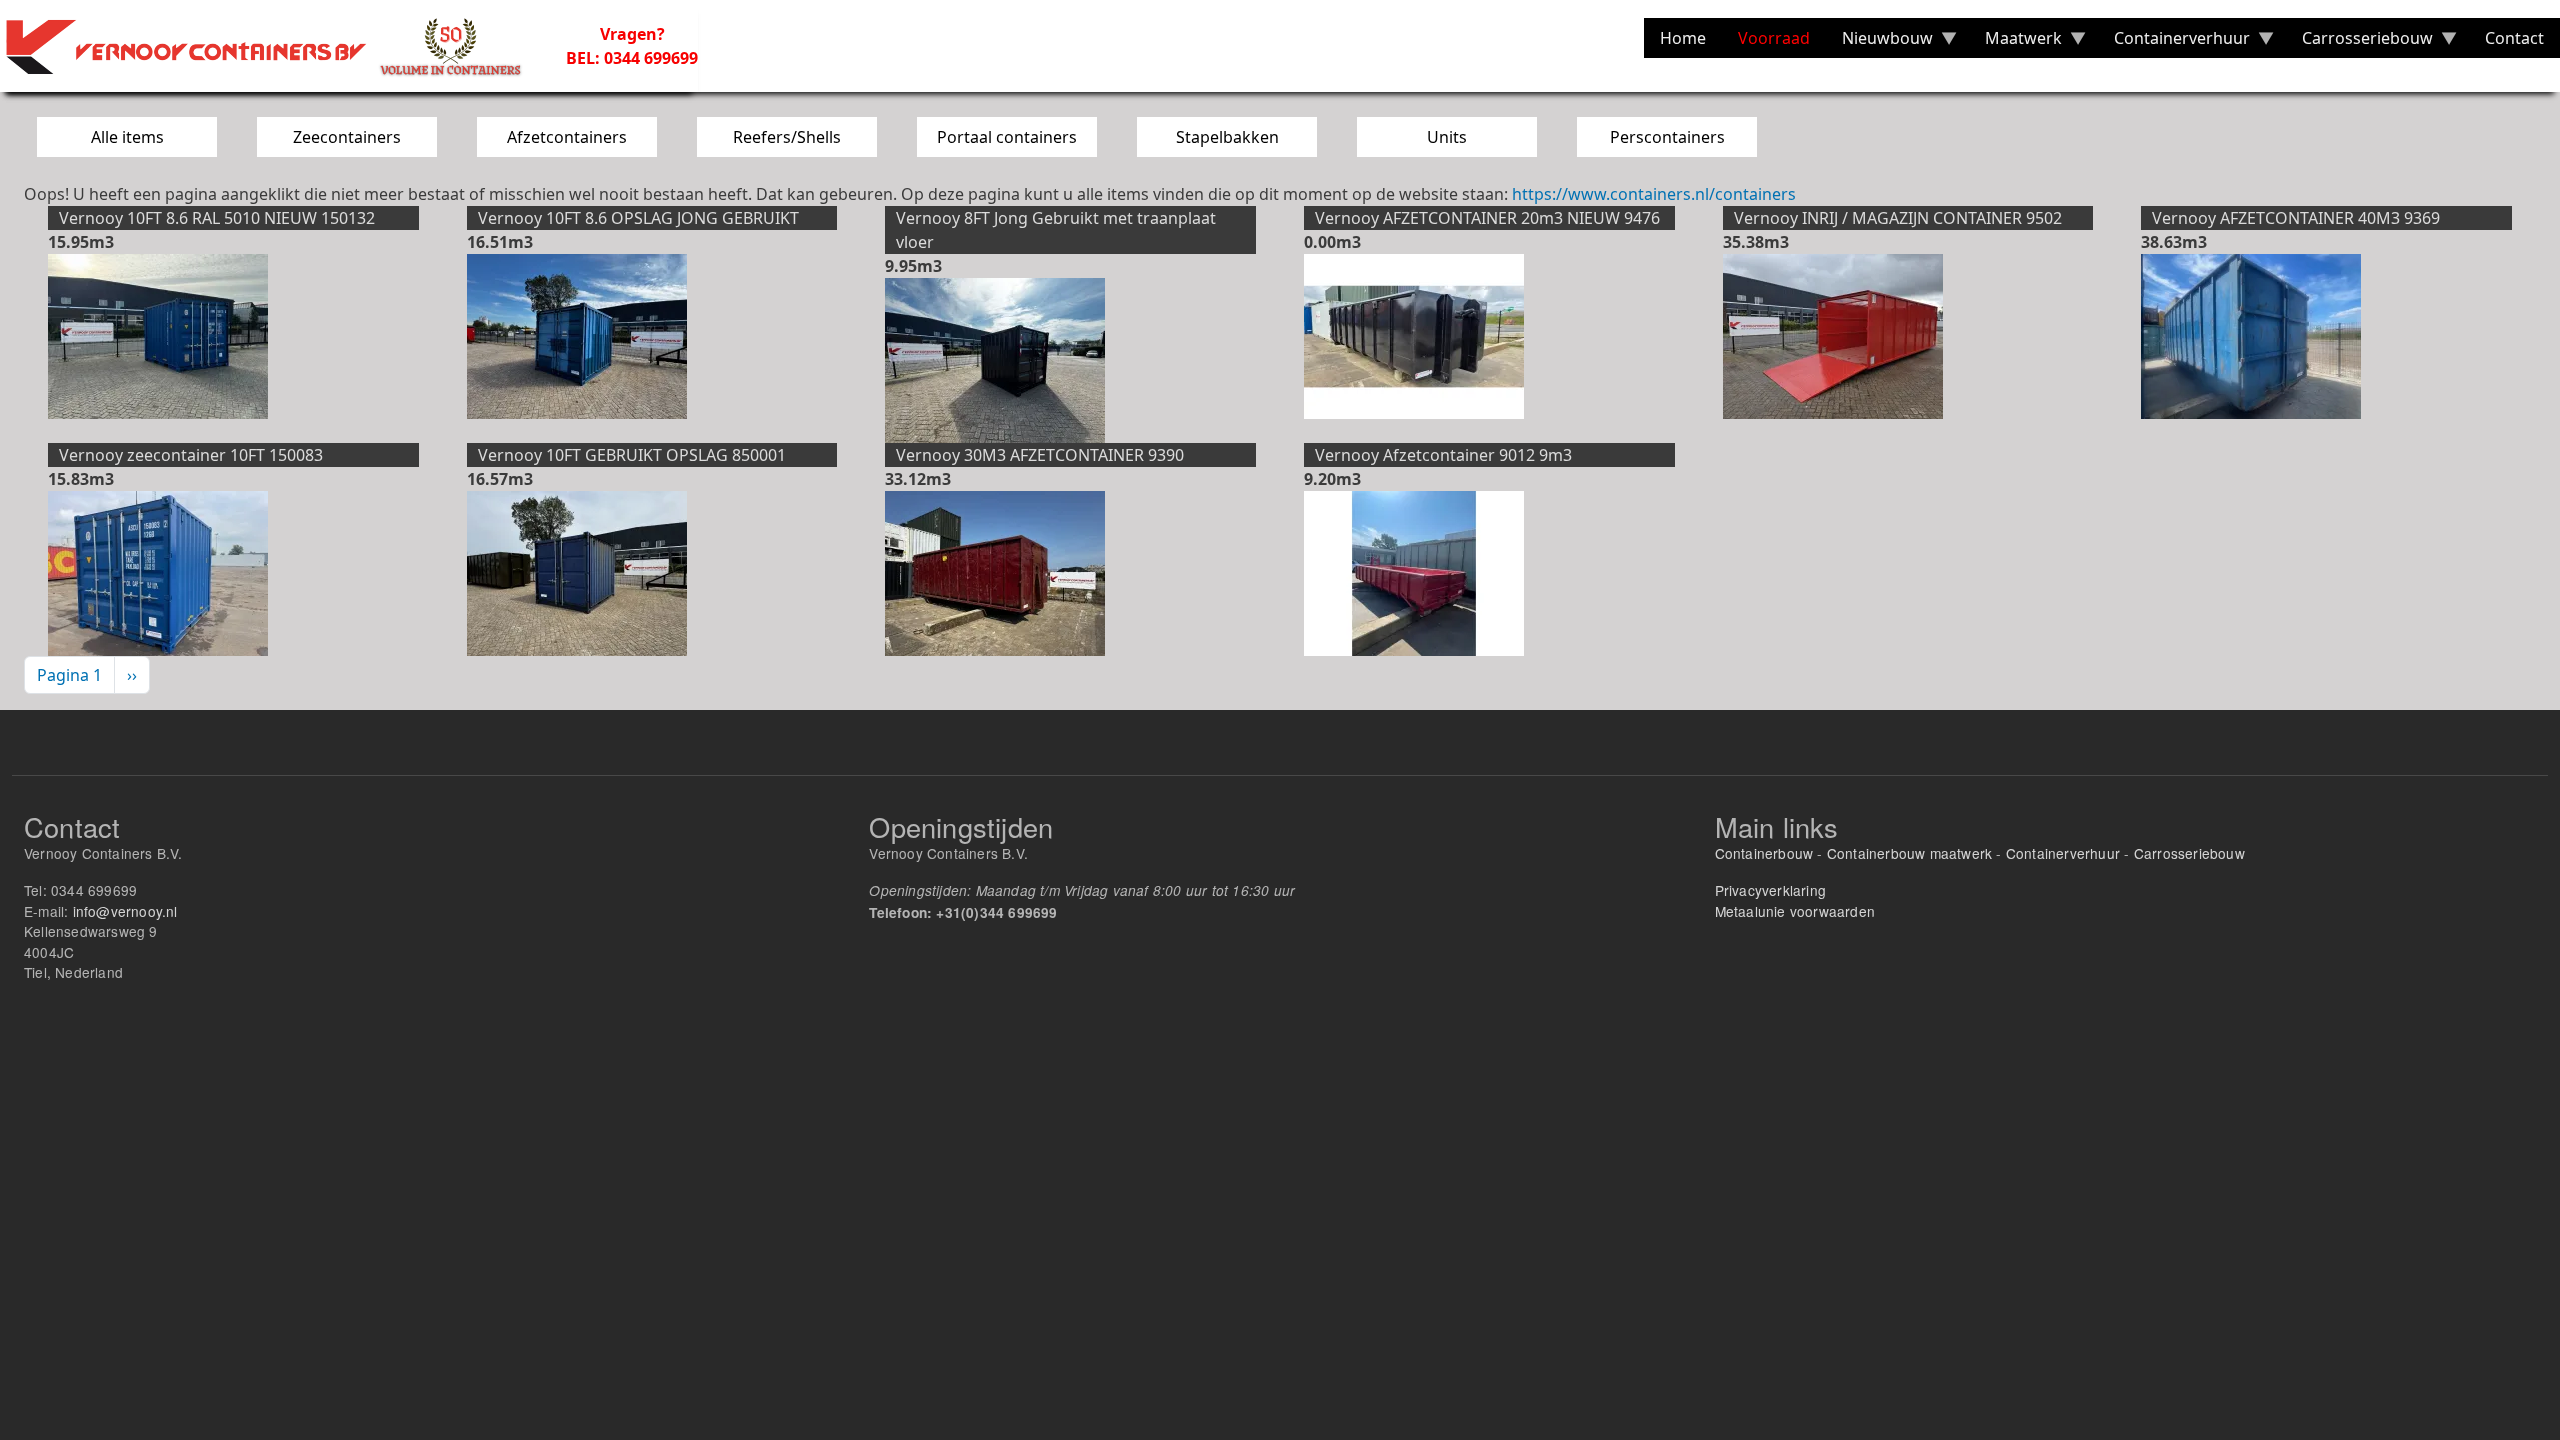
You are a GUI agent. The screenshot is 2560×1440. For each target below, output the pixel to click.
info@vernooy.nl (125, 911)
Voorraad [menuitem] (1774, 38)
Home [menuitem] (1683, 38)
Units (1447, 137)
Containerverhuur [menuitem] (2174, 42)
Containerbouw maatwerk (1909, 853)
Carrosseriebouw (2189, 853)
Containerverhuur (2063, 853)
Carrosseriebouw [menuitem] (2359, 42)
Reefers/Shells (787, 137)
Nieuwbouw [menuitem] (1879, 42)
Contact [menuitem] (2514, 38)
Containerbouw (1764, 853)
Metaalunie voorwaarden (1795, 911)
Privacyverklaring (1770, 890)
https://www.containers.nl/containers (1654, 194)
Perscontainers (1667, 137)
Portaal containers (1007, 137)
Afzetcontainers (567, 137)
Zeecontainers (347, 137)
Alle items (127, 137)
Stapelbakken (1227, 137)
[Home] (275, 46)
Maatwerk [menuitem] (2015, 42)
